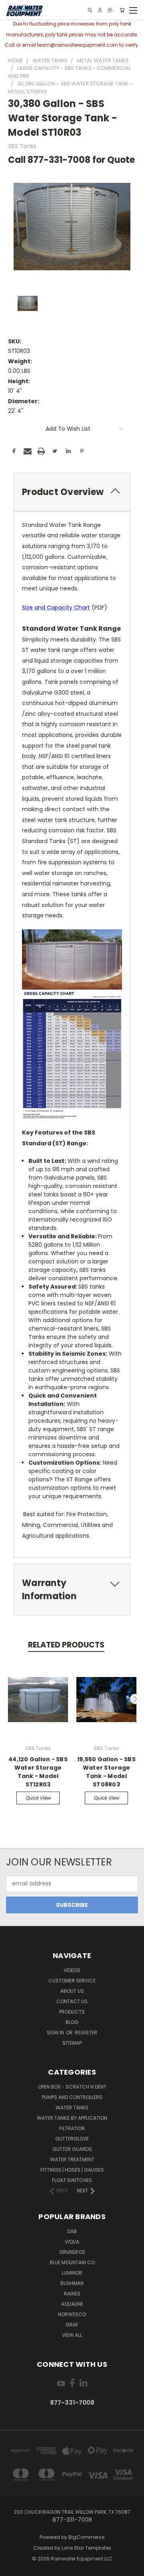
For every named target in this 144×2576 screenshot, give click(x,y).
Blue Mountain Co (72, 2262)
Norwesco (72, 2314)
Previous (9, 1699)
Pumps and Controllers (72, 2097)
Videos (72, 1970)
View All (72, 2335)
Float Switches (72, 2180)
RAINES (72, 2294)
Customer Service (72, 1981)
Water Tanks (72, 2108)
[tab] (72, 492)
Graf (72, 2325)
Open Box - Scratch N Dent (72, 2087)
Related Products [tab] (66, 1645)
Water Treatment (72, 2159)
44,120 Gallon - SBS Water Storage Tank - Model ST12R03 (38, 1772)
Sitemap (72, 2043)
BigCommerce (86, 2537)
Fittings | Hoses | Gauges (72, 2170)
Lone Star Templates (86, 2548)
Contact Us (72, 2001)
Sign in (56, 2032)
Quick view (38, 1798)
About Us (72, 1991)
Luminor (72, 2273)
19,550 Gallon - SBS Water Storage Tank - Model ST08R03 (106, 1772)
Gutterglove (72, 2139)
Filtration (72, 2128)
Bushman (72, 2283)
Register (86, 2032)
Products (72, 2012)
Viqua (72, 2242)
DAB (72, 2231)
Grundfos (72, 2252)
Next (135, 1699)
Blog (72, 2022)
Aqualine (72, 2304)
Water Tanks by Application (72, 2118)
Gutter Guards (72, 2149)
